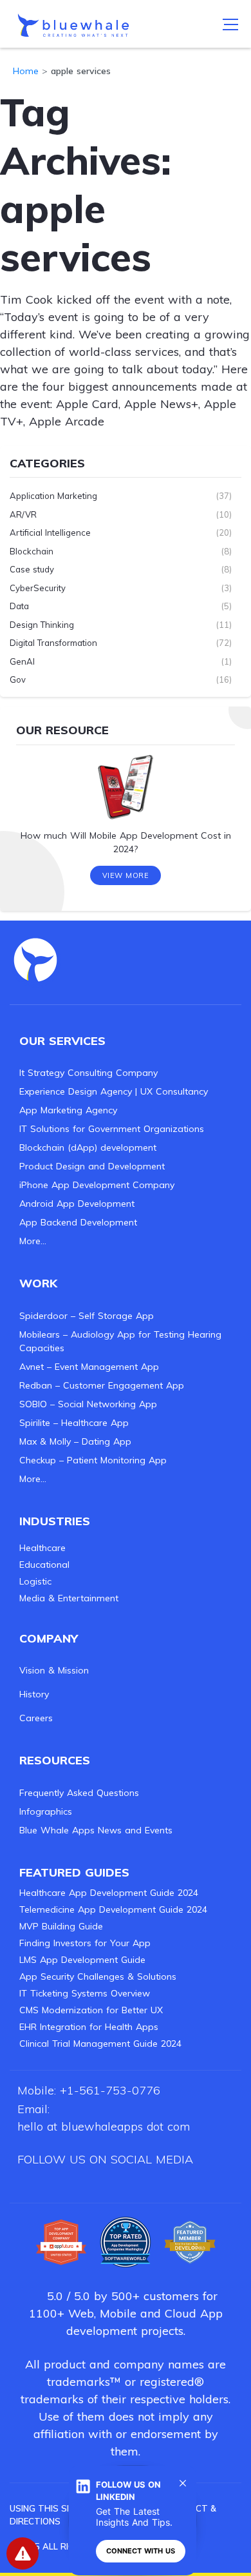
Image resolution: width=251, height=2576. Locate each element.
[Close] (182, 2483)
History (34, 1694)
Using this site (45, 2508)
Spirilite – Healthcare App (74, 1423)
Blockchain (32, 551)
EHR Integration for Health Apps (89, 2027)
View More (126, 875)
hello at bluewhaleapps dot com (104, 2126)
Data (19, 606)
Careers (36, 1718)
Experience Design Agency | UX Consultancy (114, 1091)
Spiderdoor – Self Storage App (87, 1316)
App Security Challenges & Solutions (98, 1976)
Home (26, 71)
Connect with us (141, 2551)
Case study (32, 569)
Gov (18, 679)
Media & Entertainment (69, 1598)
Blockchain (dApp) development (88, 1147)
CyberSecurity (38, 588)
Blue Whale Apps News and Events (96, 1830)
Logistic (35, 1581)
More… (33, 1241)
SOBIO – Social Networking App (88, 1404)
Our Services (62, 1041)
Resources (55, 1760)
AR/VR (23, 514)
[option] (126, 808)
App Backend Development (78, 1222)
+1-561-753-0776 (110, 2090)
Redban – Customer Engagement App (102, 1385)
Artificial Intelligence (50, 532)
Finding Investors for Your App (85, 1943)
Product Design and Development (92, 1166)
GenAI (22, 661)
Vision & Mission (54, 1670)
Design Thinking (42, 625)
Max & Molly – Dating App (75, 1441)
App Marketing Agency (68, 1110)
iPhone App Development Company (97, 1185)
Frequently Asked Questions (79, 1793)
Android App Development (77, 1204)
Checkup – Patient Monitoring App (93, 1460)
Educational (44, 1565)
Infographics (46, 1811)
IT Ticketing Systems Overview (85, 1993)
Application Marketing (53, 496)
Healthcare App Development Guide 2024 (109, 1893)
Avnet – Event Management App (89, 1367)
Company (49, 1638)
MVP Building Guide (61, 1926)
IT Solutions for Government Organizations (112, 1129)
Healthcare (42, 1548)
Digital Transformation (53, 643)
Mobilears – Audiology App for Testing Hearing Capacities (120, 1341)
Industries (55, 1521)
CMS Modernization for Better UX (91, 2010)
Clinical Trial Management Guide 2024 (100, 2044)
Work (38, 1283)
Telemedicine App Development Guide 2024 (113, 1909)
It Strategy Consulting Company (88, 1073)
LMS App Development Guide (82, 1960)
